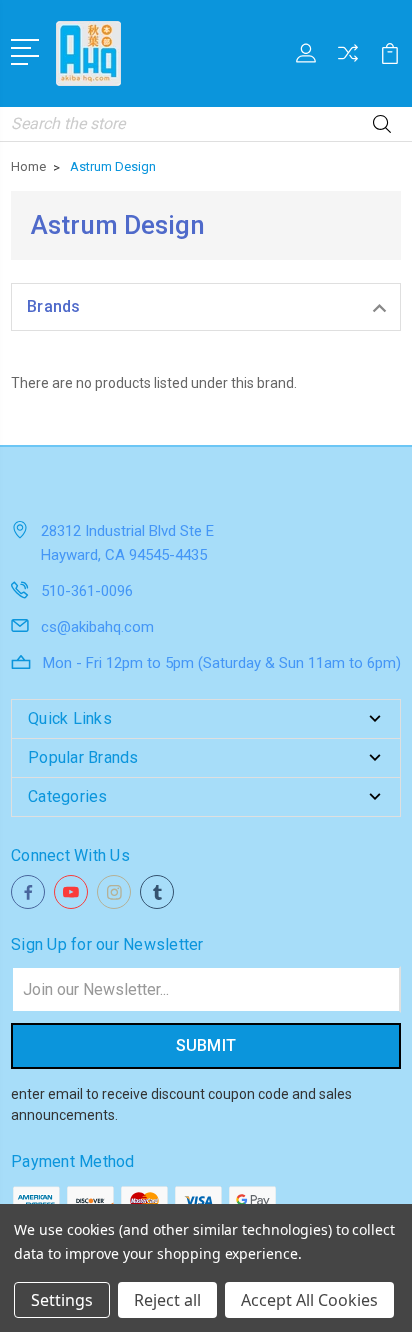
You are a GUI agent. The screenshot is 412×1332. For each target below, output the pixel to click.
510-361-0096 (87, 591)
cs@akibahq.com (97, 627)
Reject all (167, 1300)
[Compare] (348, 59)
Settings (62, 1300)
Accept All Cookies (309, 1300)
